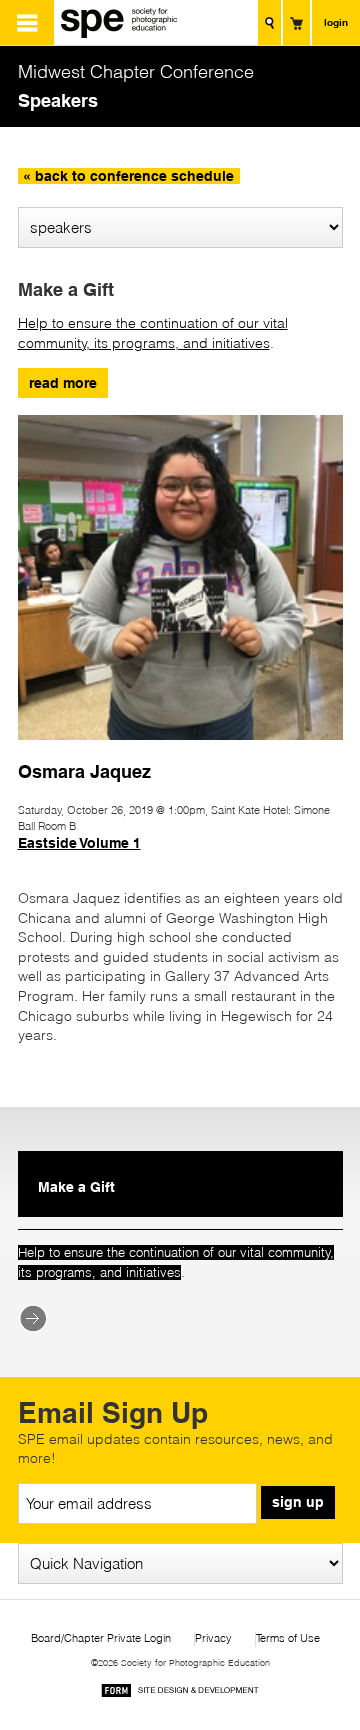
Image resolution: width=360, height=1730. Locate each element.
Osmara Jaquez (84, 771)
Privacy (213, 1638)
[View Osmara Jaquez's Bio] (180, 749)
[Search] (269, 22)
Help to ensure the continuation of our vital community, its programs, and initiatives (153, 333)
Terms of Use (288, 1638)
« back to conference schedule (128, 176)
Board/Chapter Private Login (101, 1638)
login (336, 22)
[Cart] (296, 22)
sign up (298, 1502)
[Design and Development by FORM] (180, 1693)
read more (63, 383)
